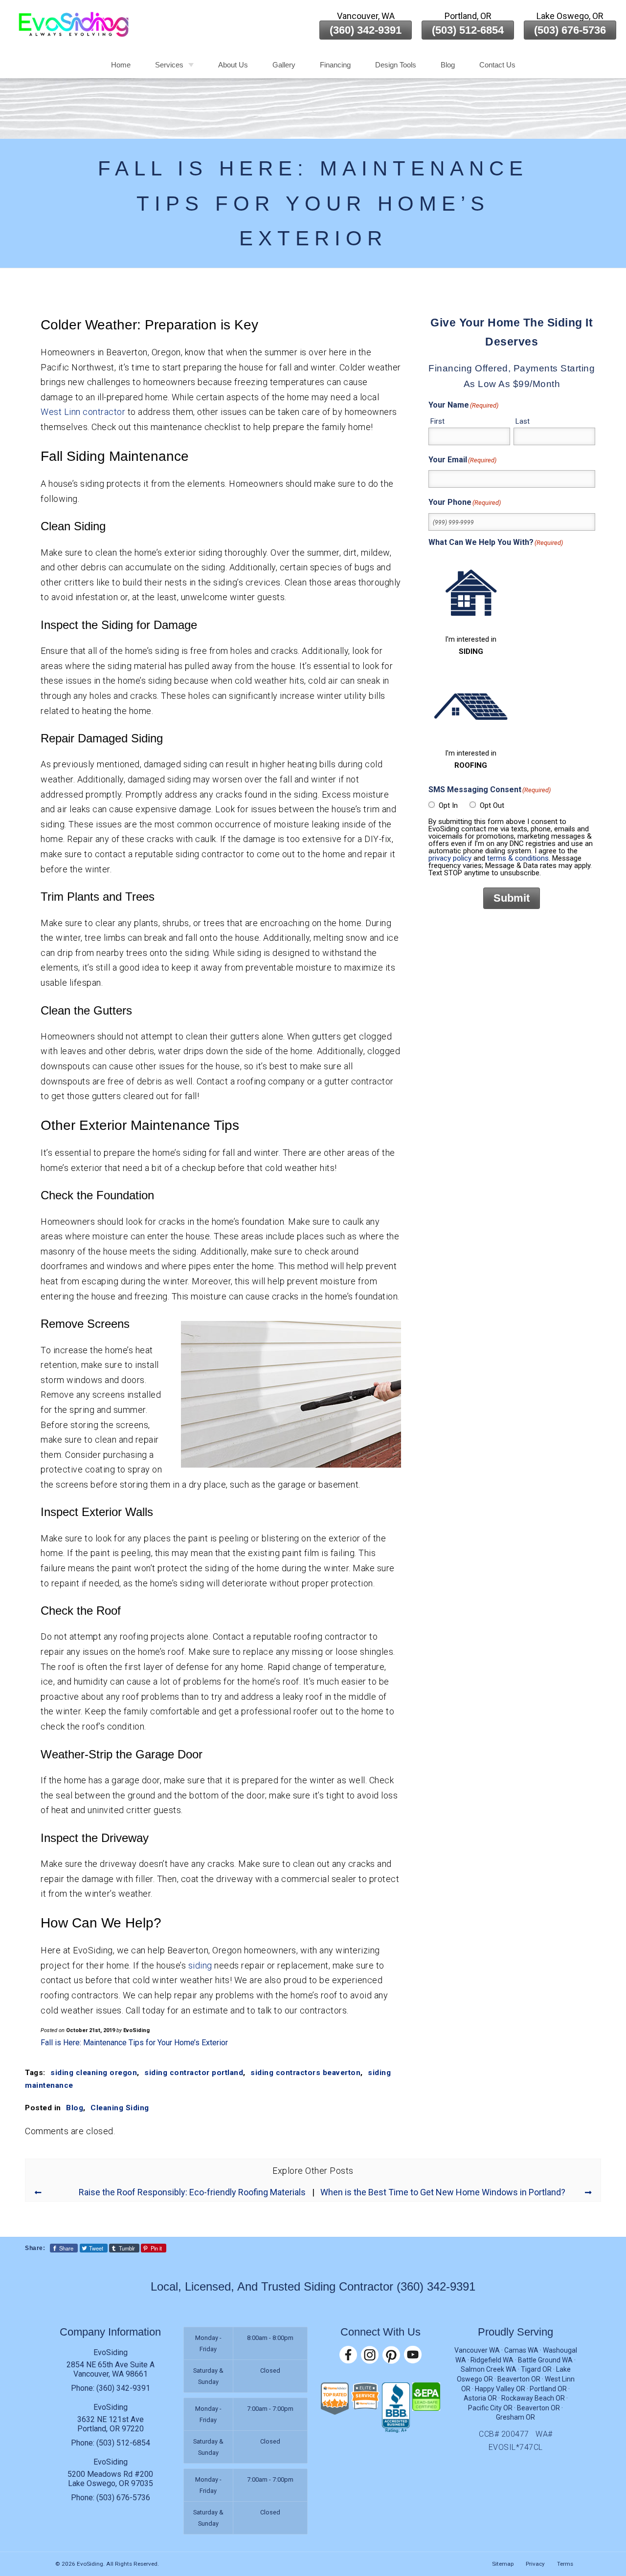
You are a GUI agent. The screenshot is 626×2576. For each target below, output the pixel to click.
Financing (335, 65)
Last (523, 421)
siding (200, 1965)
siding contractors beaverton (305, 2073)
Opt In (448, 805)
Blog (448, 65)
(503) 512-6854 (468, 30)
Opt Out (492, 805)
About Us (233, 65)
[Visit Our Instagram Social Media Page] (370, 2355)
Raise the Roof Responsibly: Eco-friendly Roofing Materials (192, 2192)
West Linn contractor (83, 412)
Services (169, 65)
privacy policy (450, 858)
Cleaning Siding (120, 2108)
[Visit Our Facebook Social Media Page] (348, 2355)
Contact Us (497, 65)
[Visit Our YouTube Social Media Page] (413, 2355)
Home (121, 65)
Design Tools (396, 65)
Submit (512, 898)
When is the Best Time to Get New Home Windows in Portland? (443, 2192)
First (437, 421)
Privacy (535, 2564)
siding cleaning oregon (94, 2073)
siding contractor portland (194, 2073)
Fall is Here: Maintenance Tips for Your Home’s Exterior (134, 2043)
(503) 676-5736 (570, 30)
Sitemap (503, 2564)
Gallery (284, 65)
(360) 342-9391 (366, 30)
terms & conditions (518, 858)
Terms (565, 2564)
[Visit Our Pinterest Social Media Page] (391, 2355)
